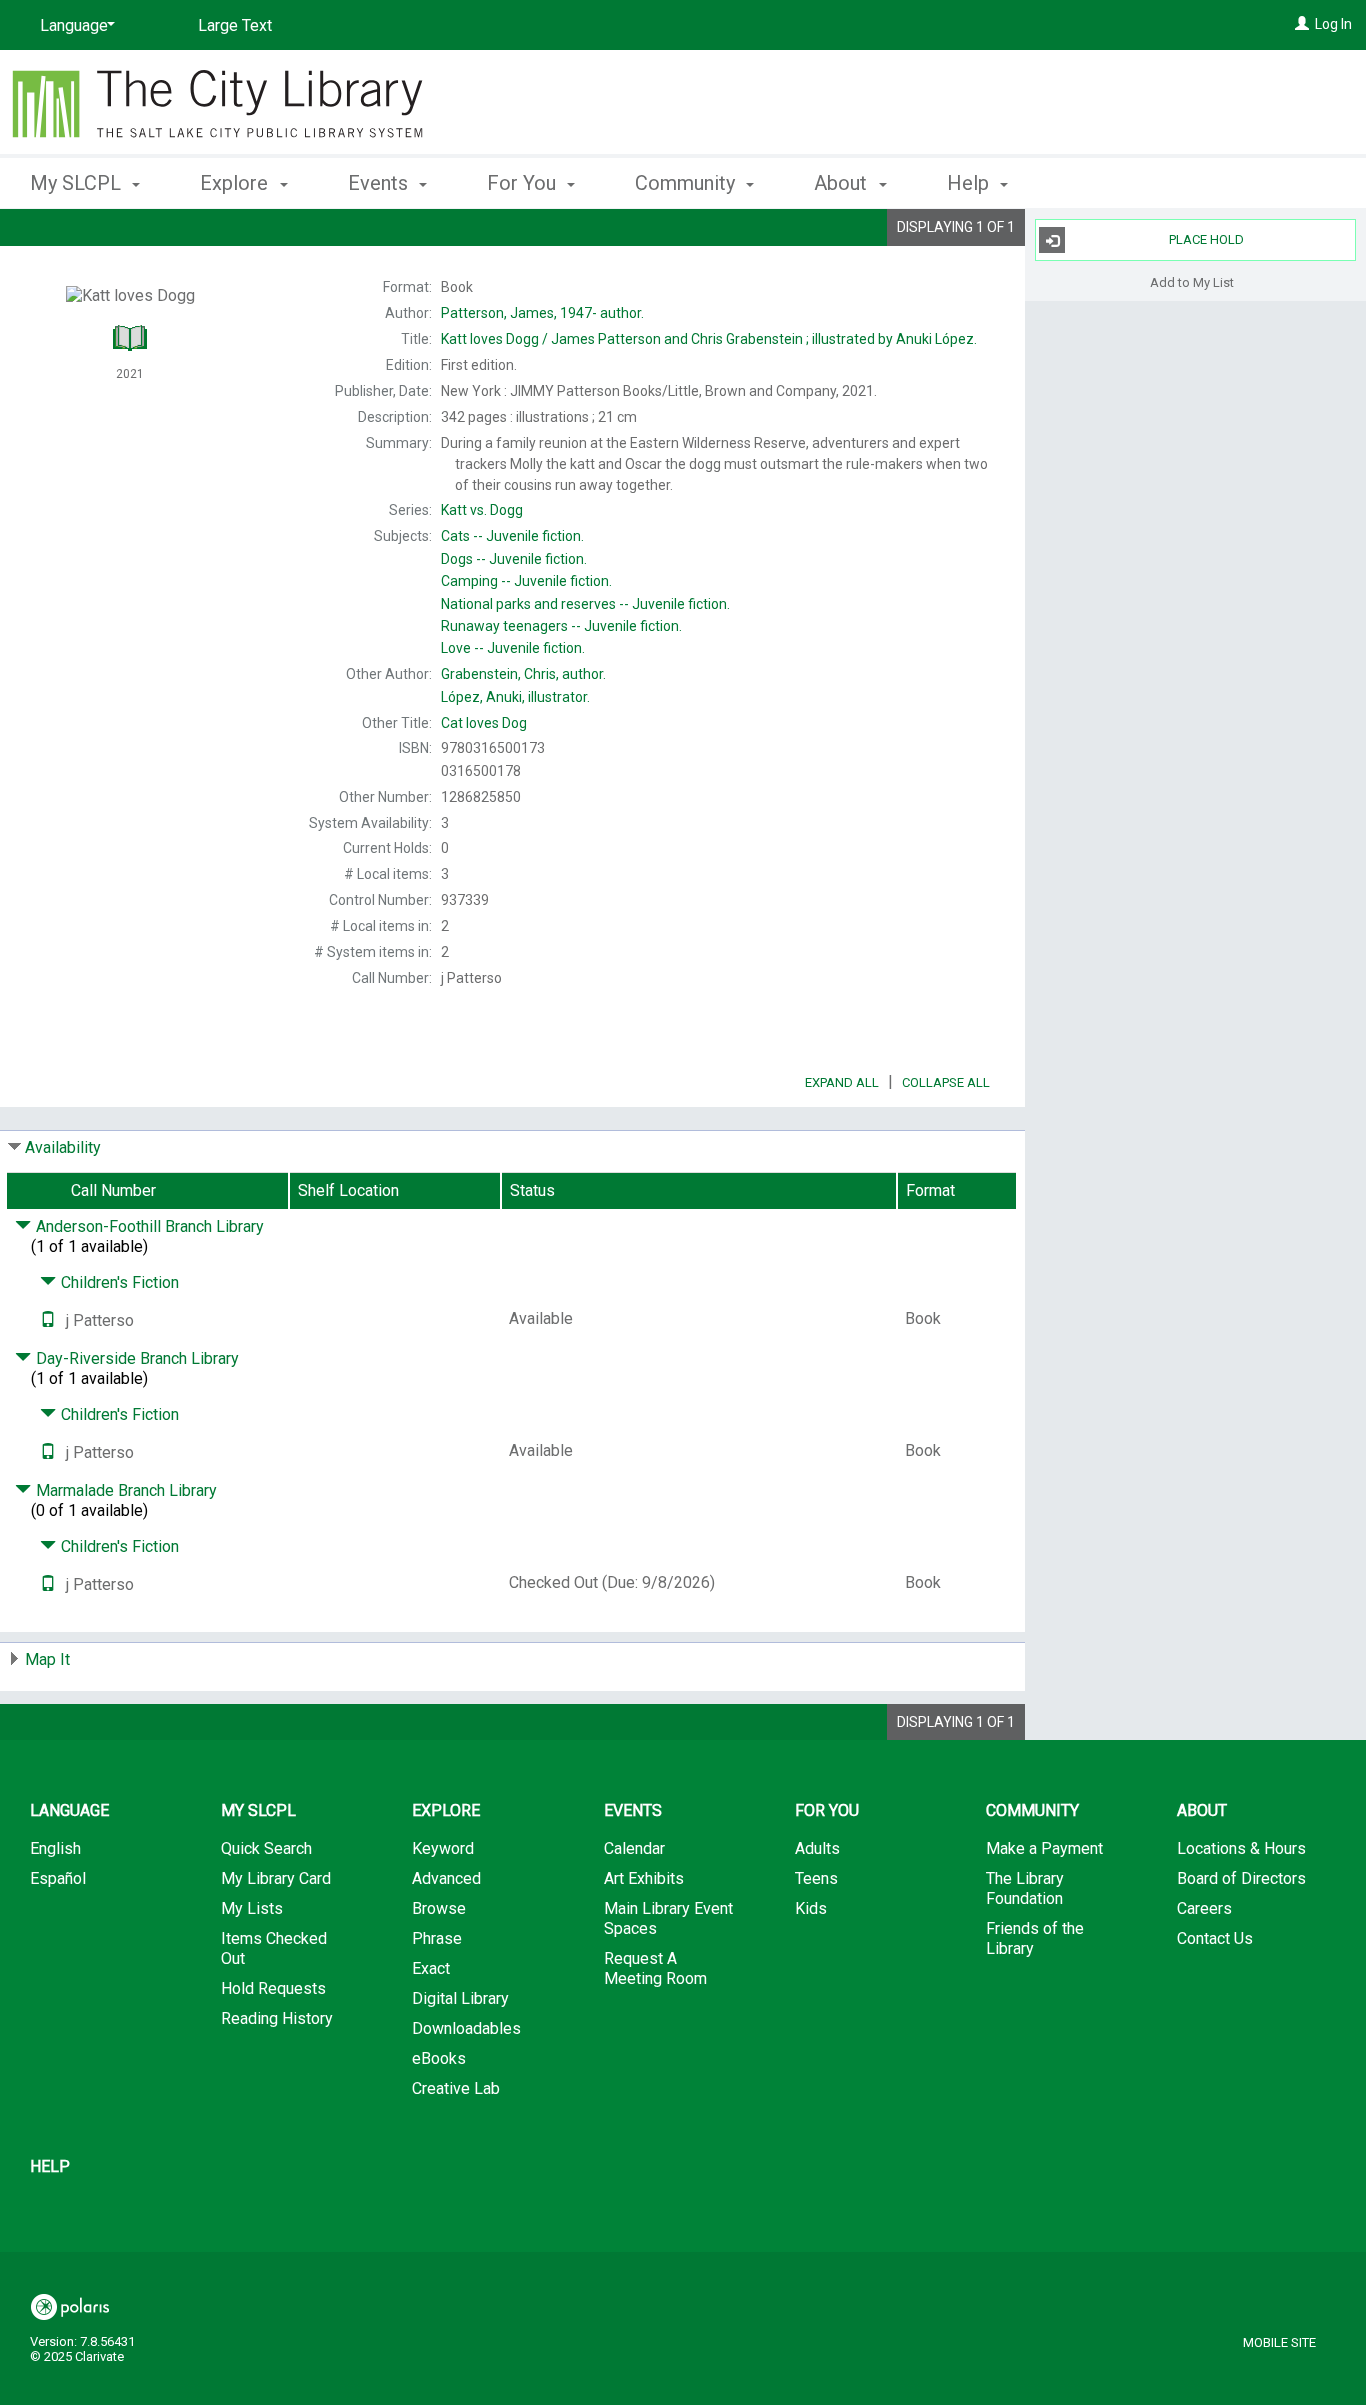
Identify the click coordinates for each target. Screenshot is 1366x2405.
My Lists (252, 1908)
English (55, 1848)
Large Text (235, 25)
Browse (439, 1908)
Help (50, 2166)
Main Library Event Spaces (668, 1918)
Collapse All (946, 1082)
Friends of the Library (1035, 1938)
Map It (47, 1659)
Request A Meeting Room (655, 1968)
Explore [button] (236, 183)
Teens (816, 1878)
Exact (431, 1968)
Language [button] (69, 1810)
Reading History (277, 2018)
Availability (63, 1147)
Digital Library (460, 1998)
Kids (811, 1908)
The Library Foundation (1025, 1888)
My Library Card (276, 1878)
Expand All (842, 1082)
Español (58, 1878)
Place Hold (1206, 239)
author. (542, 313)
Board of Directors (1241, 1878)
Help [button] (970, 183)
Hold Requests (273, 1988)
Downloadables (466, 2028)
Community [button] (687, 183)
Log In (1333, 24)
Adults (817, 1848)
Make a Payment (1044, 1848)
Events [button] (380, 183)
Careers (1204, 1908)
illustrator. (515, 697)
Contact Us (1215, 1938)
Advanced (446, 1878)
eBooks (439, 2058)
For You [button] (524, 183)
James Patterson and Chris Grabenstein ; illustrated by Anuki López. (709, 339)
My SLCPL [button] (78, 183)
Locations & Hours (1241, 1848)
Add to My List (1192, 281)
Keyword (443, 1848)
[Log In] (1302, 24)
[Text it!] (48, 1320)
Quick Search (266, 1848)
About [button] (843, 183)
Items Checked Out (274, 1948)
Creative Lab (456, 2088)
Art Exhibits (644, 1878)
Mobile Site (1279, 2342)
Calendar (634, 1848)
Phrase (437, 1938)
